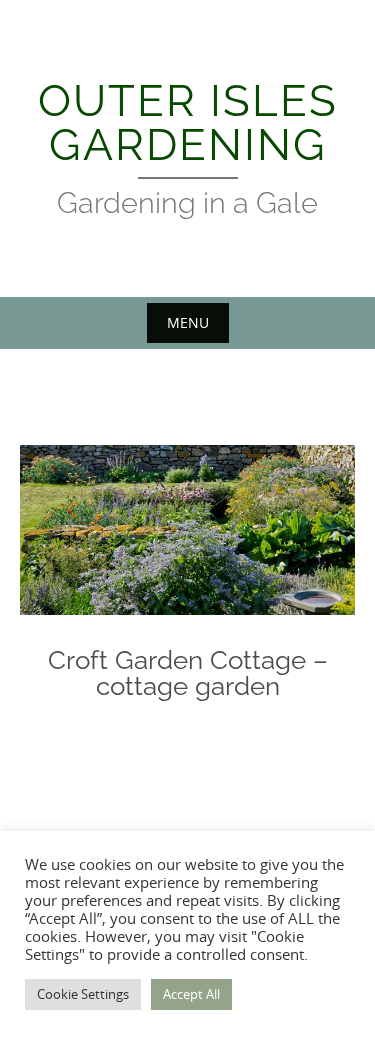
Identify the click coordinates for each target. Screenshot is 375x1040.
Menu (188, 322)
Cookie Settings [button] (83, 994)
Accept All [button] (191, 994)
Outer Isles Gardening (188, 122)
